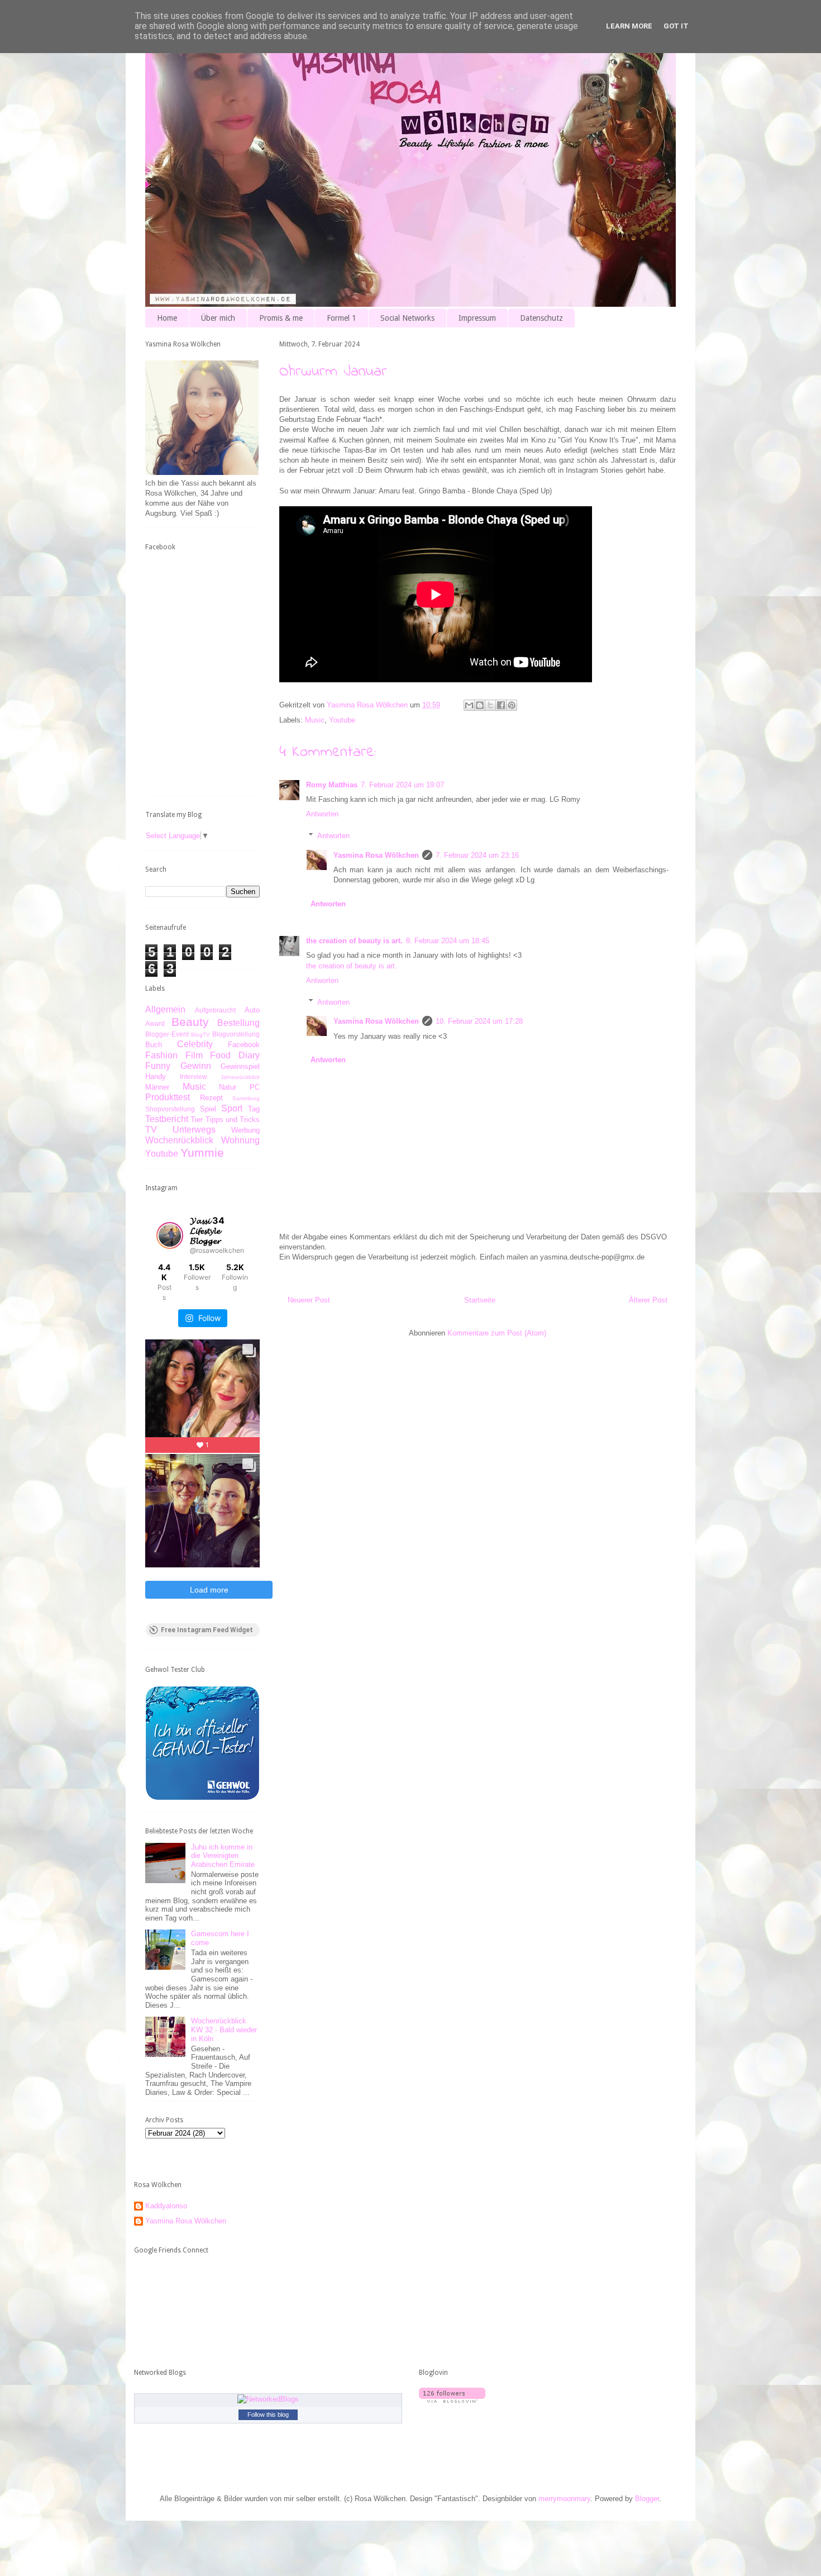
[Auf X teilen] (490, 705)
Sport (232, 1108)
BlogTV (201, 1035)
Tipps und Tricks (233, 1120)
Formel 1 (342, 318)
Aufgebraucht (215, 1010)
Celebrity (195, 1044)
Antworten (322, 814)
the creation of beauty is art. (354, 941)
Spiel (208, 1109)
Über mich (218, 318)
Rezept (211, 1098)
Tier (197, 1120)
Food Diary (235, 1055)
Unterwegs (194, 1130)
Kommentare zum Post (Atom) (497, 1333)
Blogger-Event (167, 1034)
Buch (154, 1045)
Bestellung (238, 1023)
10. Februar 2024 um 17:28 (479, 1021)
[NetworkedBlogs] (268, 2399)
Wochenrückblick (179, 1140)
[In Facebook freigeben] (501, 705)
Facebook (244, 1045)
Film (194, 1055)
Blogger (647, 2499)
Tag (254, 1109)
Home (167, 318)
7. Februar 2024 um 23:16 (477, 855)
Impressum (477, 318)
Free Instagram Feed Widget (207, 1630)
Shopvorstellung (170, 1109)
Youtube (342, 720)
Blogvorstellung (236, 1034)
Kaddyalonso (166, 2206)
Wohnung (240, 1140)
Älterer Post (648, 1300)
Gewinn (196, 1066)
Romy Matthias (332, 785)
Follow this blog (268, 2415)
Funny (158, 1066)
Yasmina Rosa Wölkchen (376, 855)
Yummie (202, 1152)
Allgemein (165, 1009)
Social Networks (407, 318)
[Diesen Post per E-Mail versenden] (469, 705)
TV (151, 1130)
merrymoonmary (564, 2499)
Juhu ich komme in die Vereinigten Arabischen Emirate (223, 1856)
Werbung (245, 1130)
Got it (676, 26)
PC (255, 1087)
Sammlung (246, 1098)
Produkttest (168, 1097)
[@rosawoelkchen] (170, 1235)
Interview (194, 1076)
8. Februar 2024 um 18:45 (448, 941)
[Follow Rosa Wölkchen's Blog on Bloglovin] (452, 2400)
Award (155, 1023)
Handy (156, 1076)
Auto (252, 1010)
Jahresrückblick (240, 1077)
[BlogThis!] (480, 705)
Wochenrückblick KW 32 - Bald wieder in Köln (224, 2030)
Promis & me (281, 318)
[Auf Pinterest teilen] (512, 705)
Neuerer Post (309, 1300)
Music (315, 720)
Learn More (629, 26)
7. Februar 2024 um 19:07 (402, 785)
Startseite (480, 1300)
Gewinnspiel (240, 1066)
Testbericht (167, 1119)
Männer (157, 1087)
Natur (228, 1087)
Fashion (161, 1055)
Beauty (190, 1022)
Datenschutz (541, 318)
